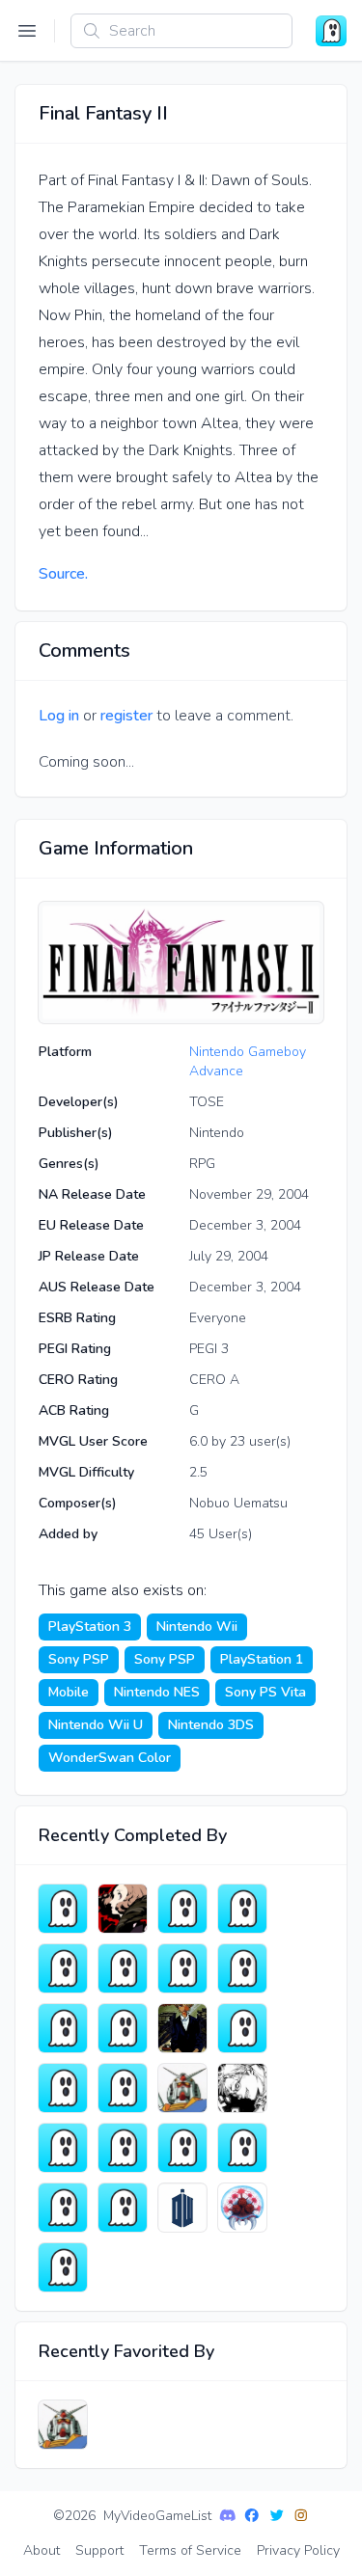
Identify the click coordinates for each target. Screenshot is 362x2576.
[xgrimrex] (123, 2088)
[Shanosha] (242, 2088)
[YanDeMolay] (63, 2267)
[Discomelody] (123, 1968)
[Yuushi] (182, 2028)
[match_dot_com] (182, 2148)
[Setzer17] (63, 2088)
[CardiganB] (242, 1909)
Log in (59, 716)
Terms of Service (190, 2550)
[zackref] (182, 2088)
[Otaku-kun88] (182, 1968)
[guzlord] (123, 2028)
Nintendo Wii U (96, 1725)
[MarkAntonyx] (242, 1968)
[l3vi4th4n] (182, 2208)
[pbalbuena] (123, 2148)
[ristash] (182, 1909)
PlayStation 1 (262, 1659)
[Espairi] (63, 1909)
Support (99, 2550)
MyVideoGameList (157, 2516)
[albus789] (63, 1968)
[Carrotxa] (63, 2028)
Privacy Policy (298, 2550)
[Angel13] (123, 2208)
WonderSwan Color (110, 1758)
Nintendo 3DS (211, 1725)
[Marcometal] (242, 2208)
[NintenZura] (123, 1909)
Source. (63, 574)
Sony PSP (79, 1659)
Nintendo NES (157, 1692)
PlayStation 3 (90, 1627)
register (126, 716)
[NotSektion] (242, 2028)
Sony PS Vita (265, 1692)
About (42, 2550)
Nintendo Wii (197, 1627)
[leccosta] (242, 2148)
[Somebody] (63, 2208)
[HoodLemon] (63, 2148)
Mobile (69, 1692)
